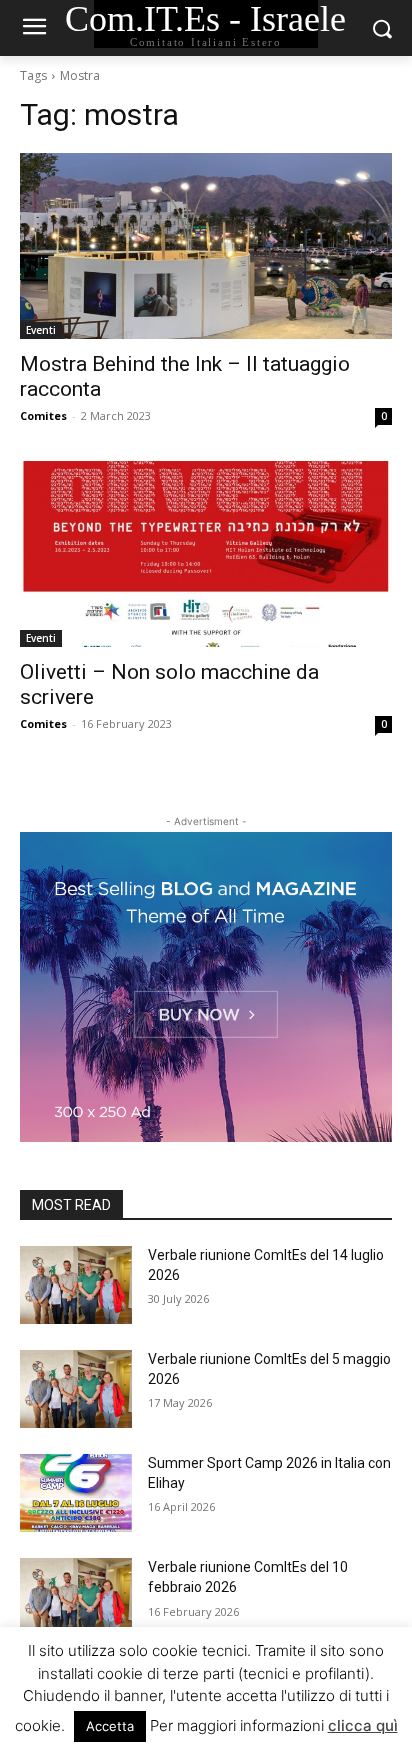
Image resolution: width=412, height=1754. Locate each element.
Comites (43, 415)
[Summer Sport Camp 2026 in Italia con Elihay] (76, 1493)
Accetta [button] (110, 1726)
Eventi (41, 330)
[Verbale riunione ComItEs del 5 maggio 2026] (76, 1389)
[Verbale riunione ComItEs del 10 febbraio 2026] (76, 1597)
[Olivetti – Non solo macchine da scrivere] (206, 554)
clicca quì (363, 1725)
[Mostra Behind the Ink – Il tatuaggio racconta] (206, 246)
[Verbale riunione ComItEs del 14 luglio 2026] (76, 1285)
